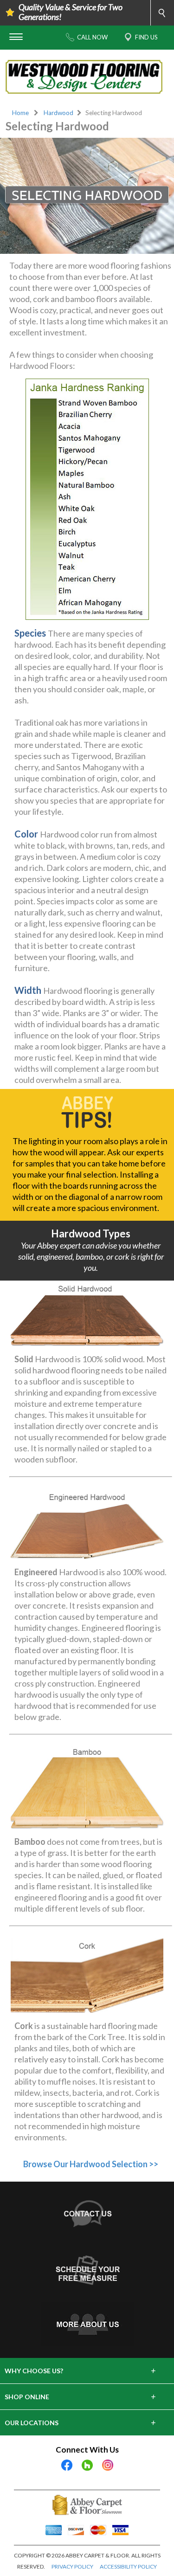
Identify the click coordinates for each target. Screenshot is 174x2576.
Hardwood (58, 113)
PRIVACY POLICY (72, 2566)
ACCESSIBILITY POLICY (128, 2566)
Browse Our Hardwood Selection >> (91, 2164)
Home (20, 113)
